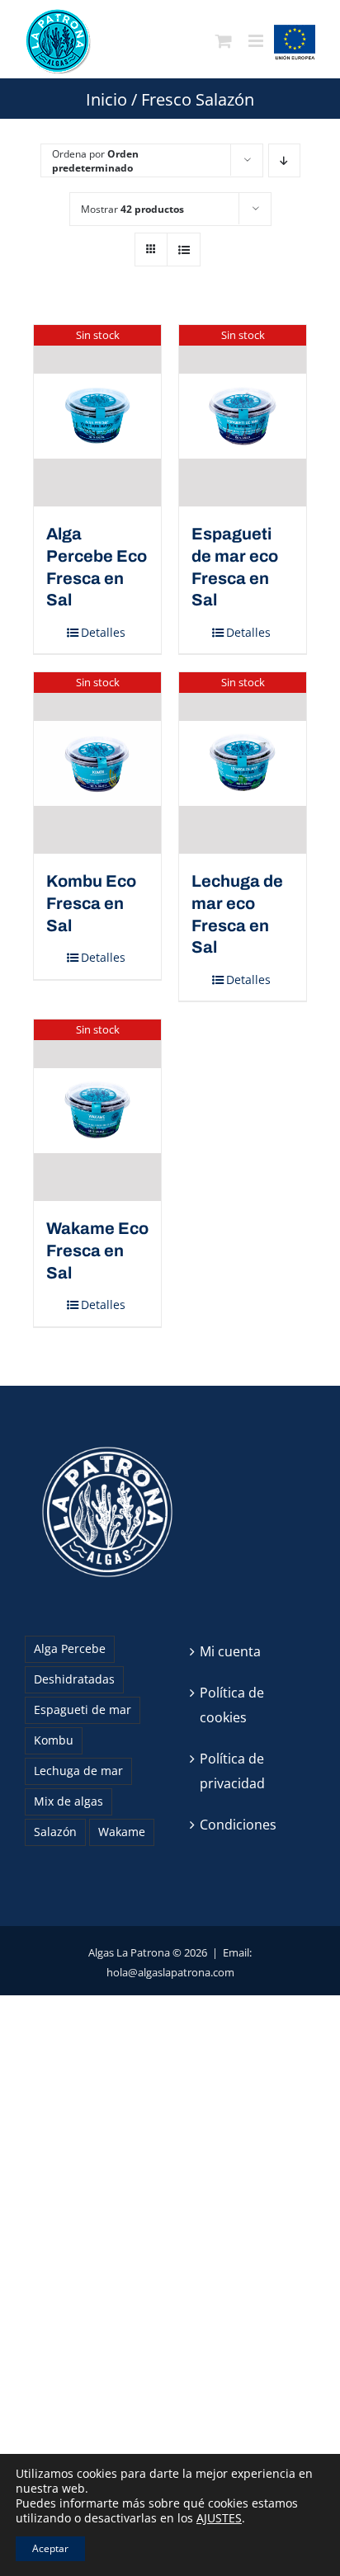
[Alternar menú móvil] (257, 41)
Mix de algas (68, 1801)
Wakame (122, 1832)
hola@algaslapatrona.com (170, 1972)
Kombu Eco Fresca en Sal (91, 903)
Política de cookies (232, 1705)
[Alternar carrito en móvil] (224, 41)
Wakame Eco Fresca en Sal (97, 1250)
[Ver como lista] (184, 250)
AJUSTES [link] (219, 2518)
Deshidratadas (74, 1679)
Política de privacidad (232, 1771)
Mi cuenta (230, 1651)
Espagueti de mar (83, 1709)
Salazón (55, 1832)
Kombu (54, 1740)
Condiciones (238, 1825)
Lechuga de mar (78, 1771)
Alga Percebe (70, 1648)
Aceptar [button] (50, 2548)
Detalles (103, 632)
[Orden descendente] (284, 160)
